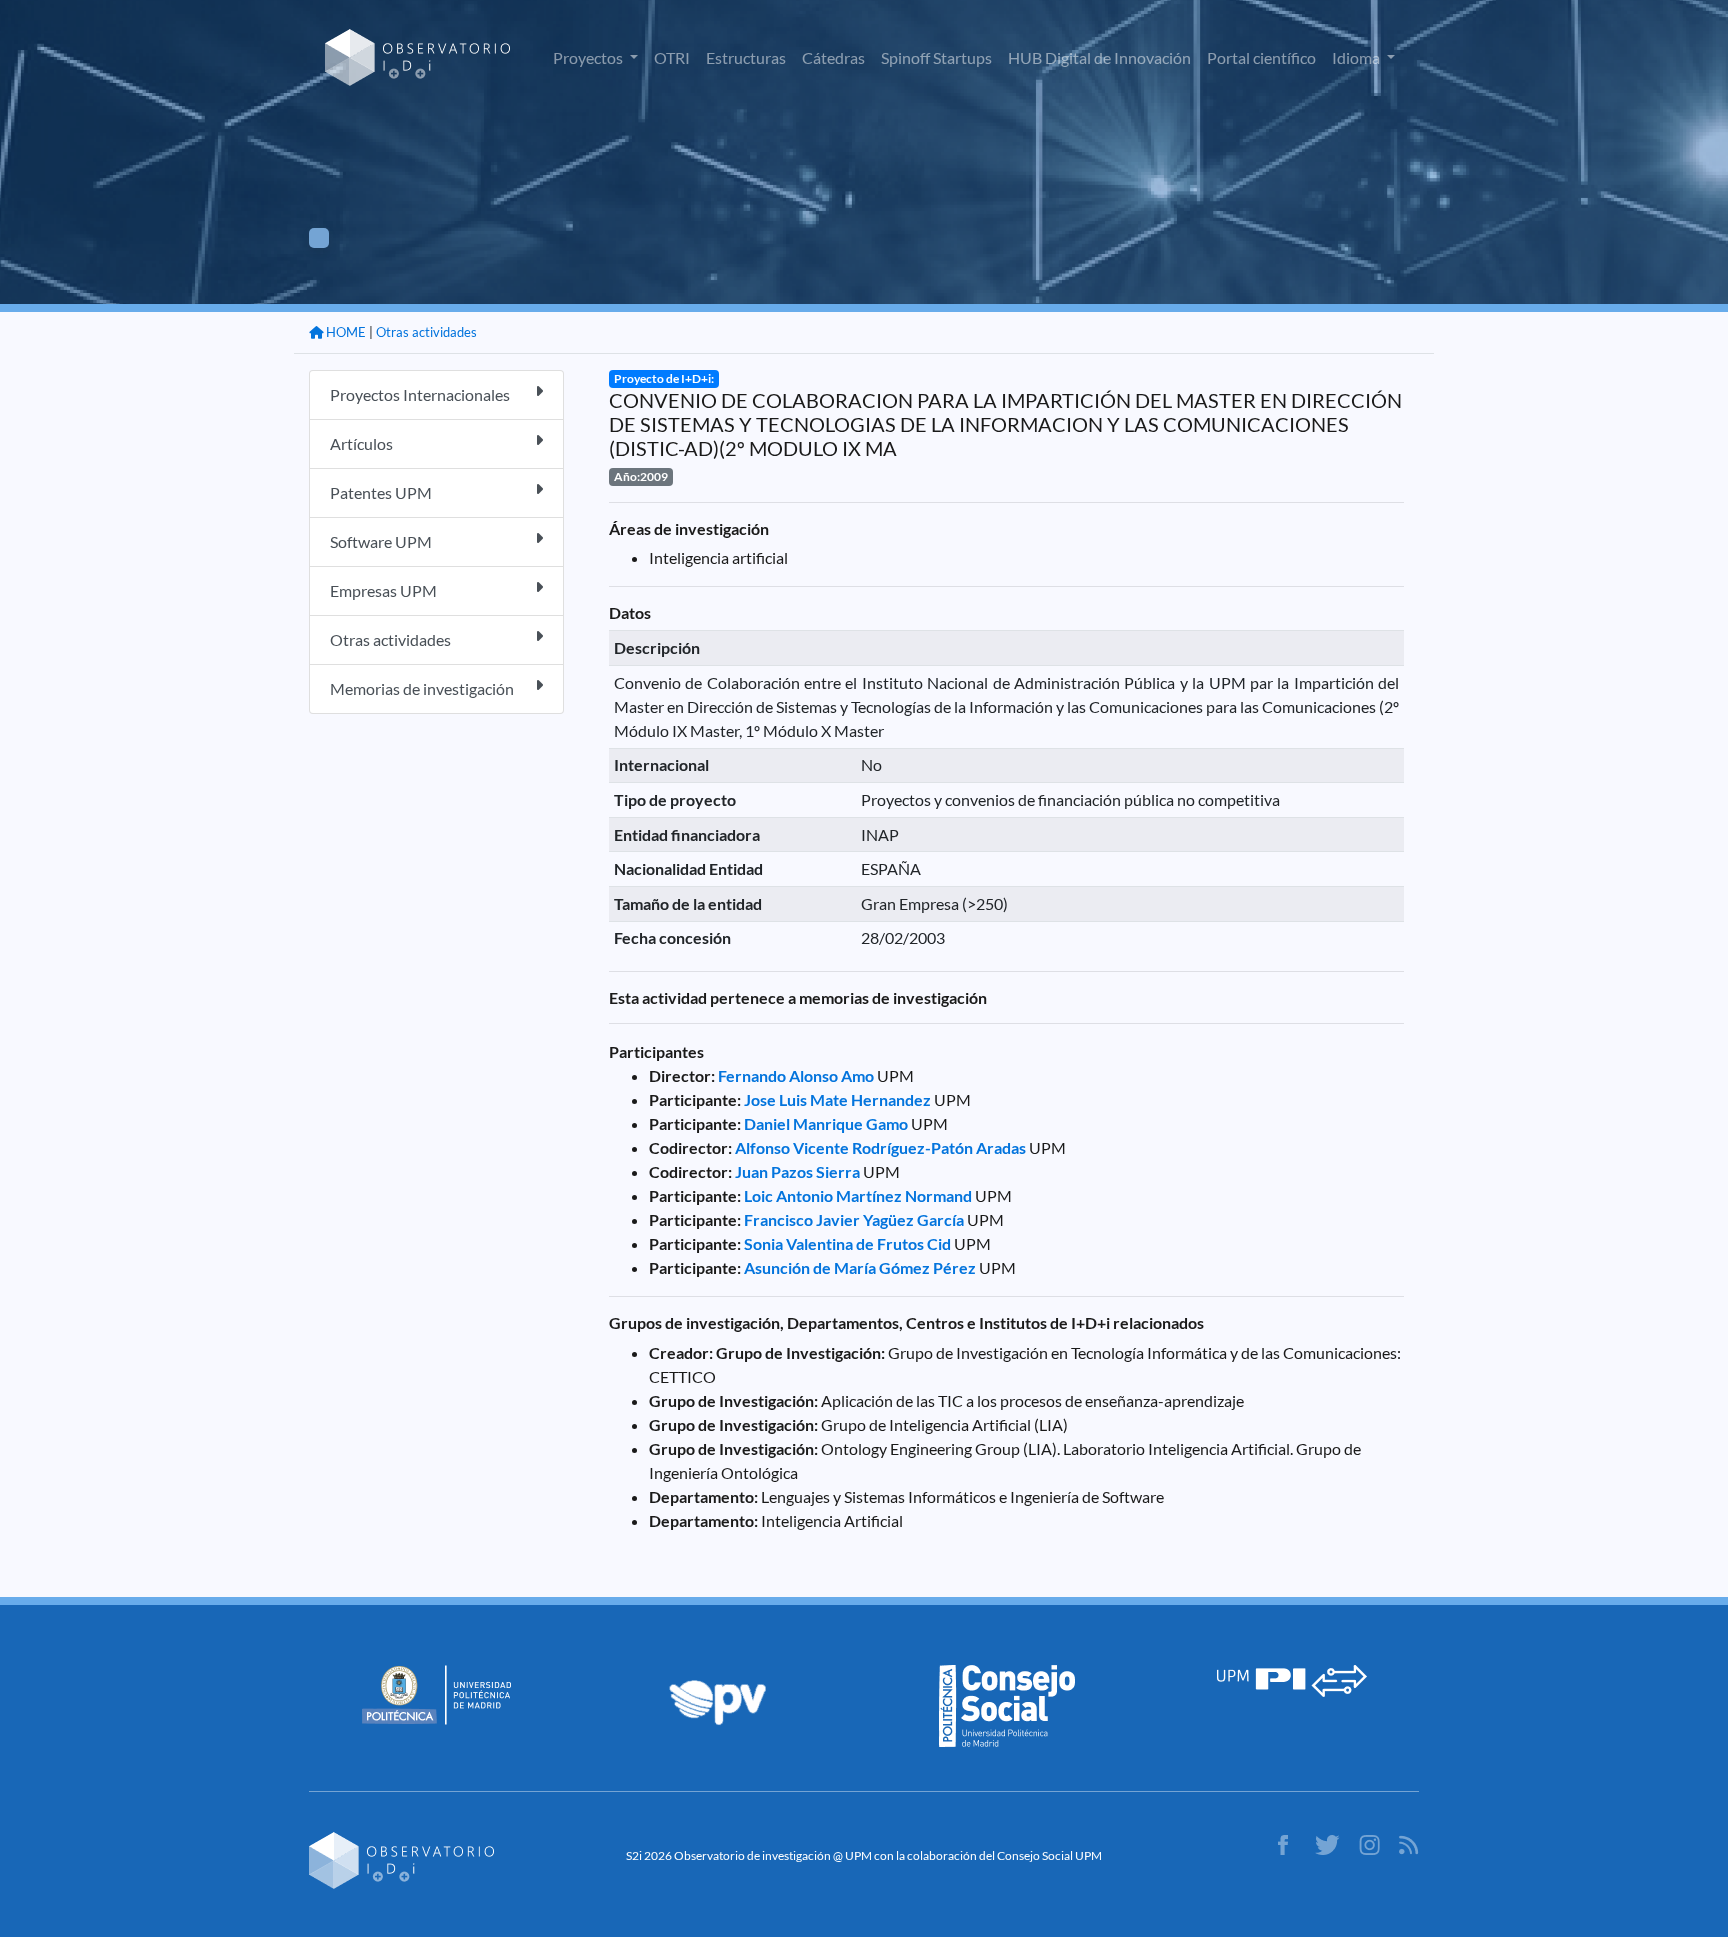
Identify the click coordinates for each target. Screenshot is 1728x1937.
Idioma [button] (1357, 57)
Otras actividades (426, 332)
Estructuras (746, 57)
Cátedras (833, 57)
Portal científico (1261, 57)
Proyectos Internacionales (420, 394)
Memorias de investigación (422, 688)
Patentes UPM (381, 492)
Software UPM (381, 541)
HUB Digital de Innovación (1099, 57)
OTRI (672, 57)
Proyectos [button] (589, 57)
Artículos (361, 443)
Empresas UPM (383, 590)
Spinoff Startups (936, 57)
